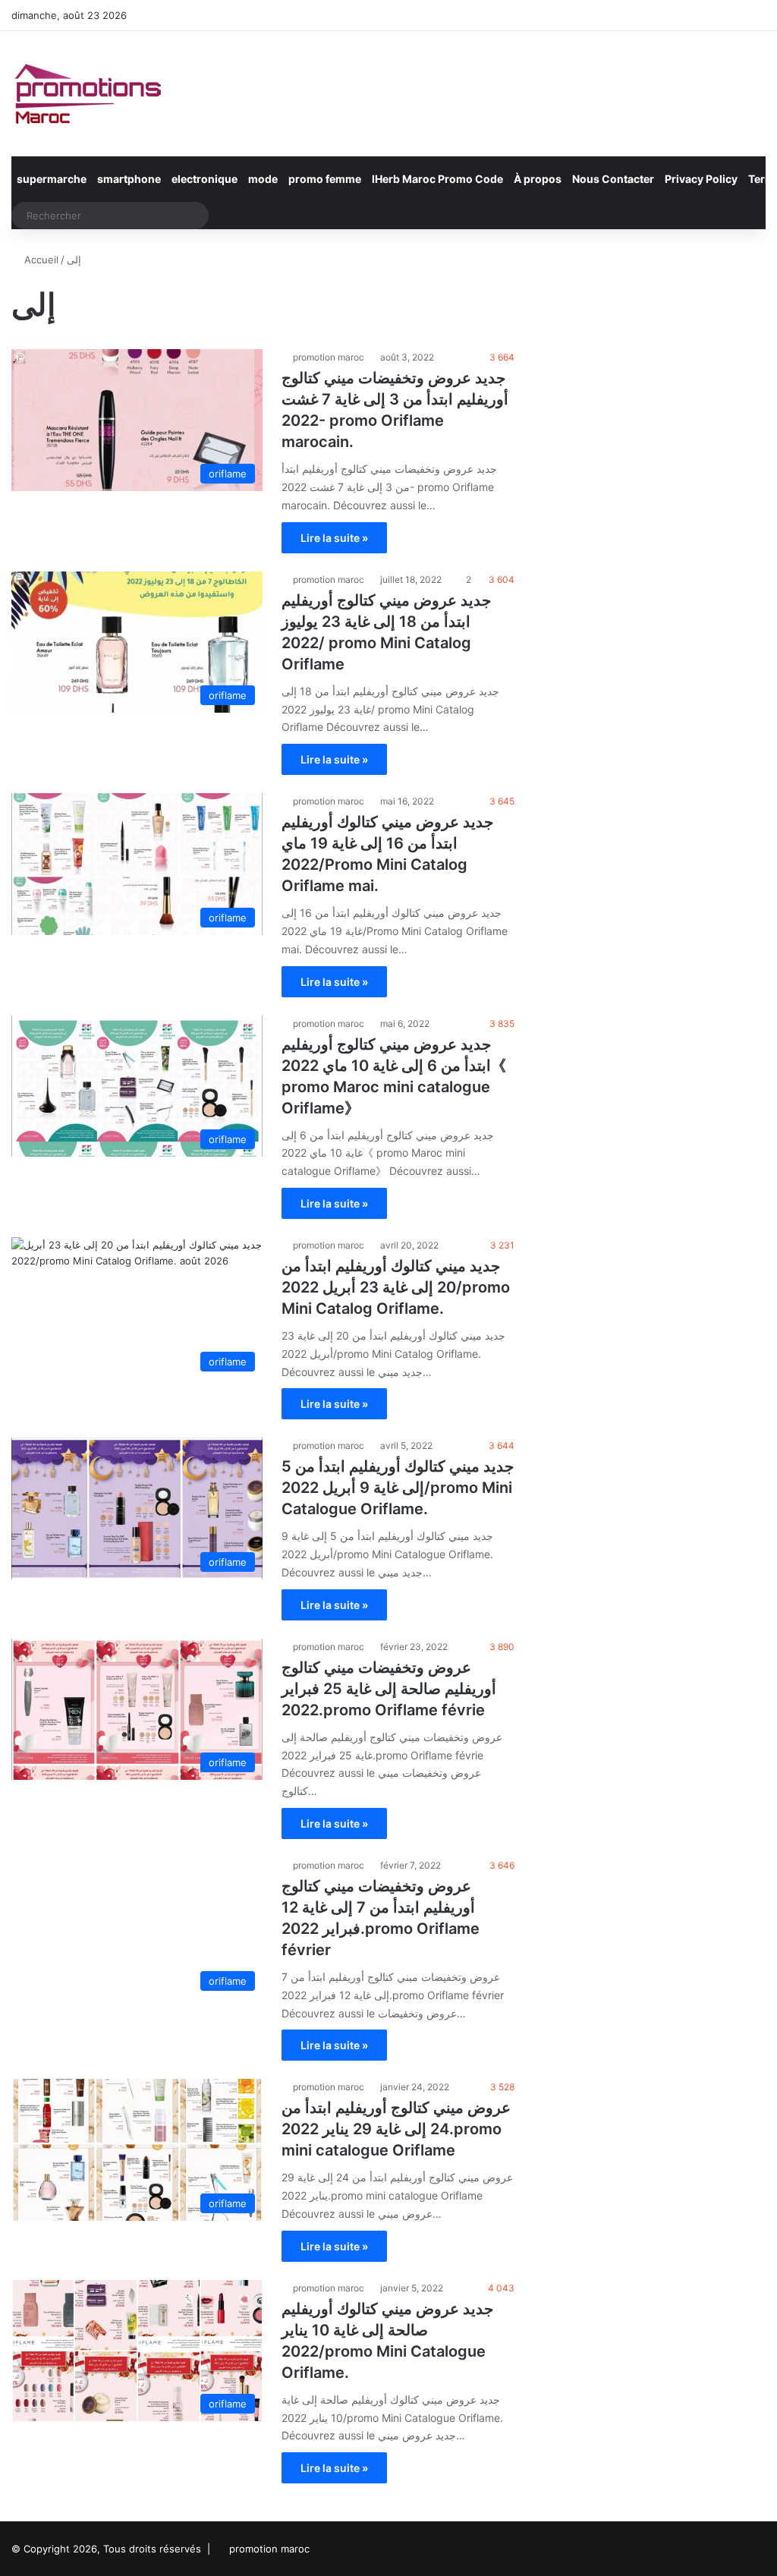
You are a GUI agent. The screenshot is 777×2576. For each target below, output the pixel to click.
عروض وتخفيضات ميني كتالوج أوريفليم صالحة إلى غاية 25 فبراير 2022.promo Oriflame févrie (389, 1689)
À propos (538, 179)
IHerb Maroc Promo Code (437, 179)
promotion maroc (329, 357)
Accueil (40, 260)
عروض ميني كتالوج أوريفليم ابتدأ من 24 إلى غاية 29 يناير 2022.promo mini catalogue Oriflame (396, 2129)
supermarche (52, 179)
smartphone (129, 179)
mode (263, 179)
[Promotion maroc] (87, 94)
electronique (204, 179)
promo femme (325, 179)
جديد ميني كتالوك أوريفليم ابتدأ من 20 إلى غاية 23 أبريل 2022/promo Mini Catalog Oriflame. (396, 1287)
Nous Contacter (613, 179)
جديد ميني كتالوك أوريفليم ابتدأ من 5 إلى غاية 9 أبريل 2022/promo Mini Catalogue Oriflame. (398, 1488)
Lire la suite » (334, 538)
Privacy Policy (701, 179)
